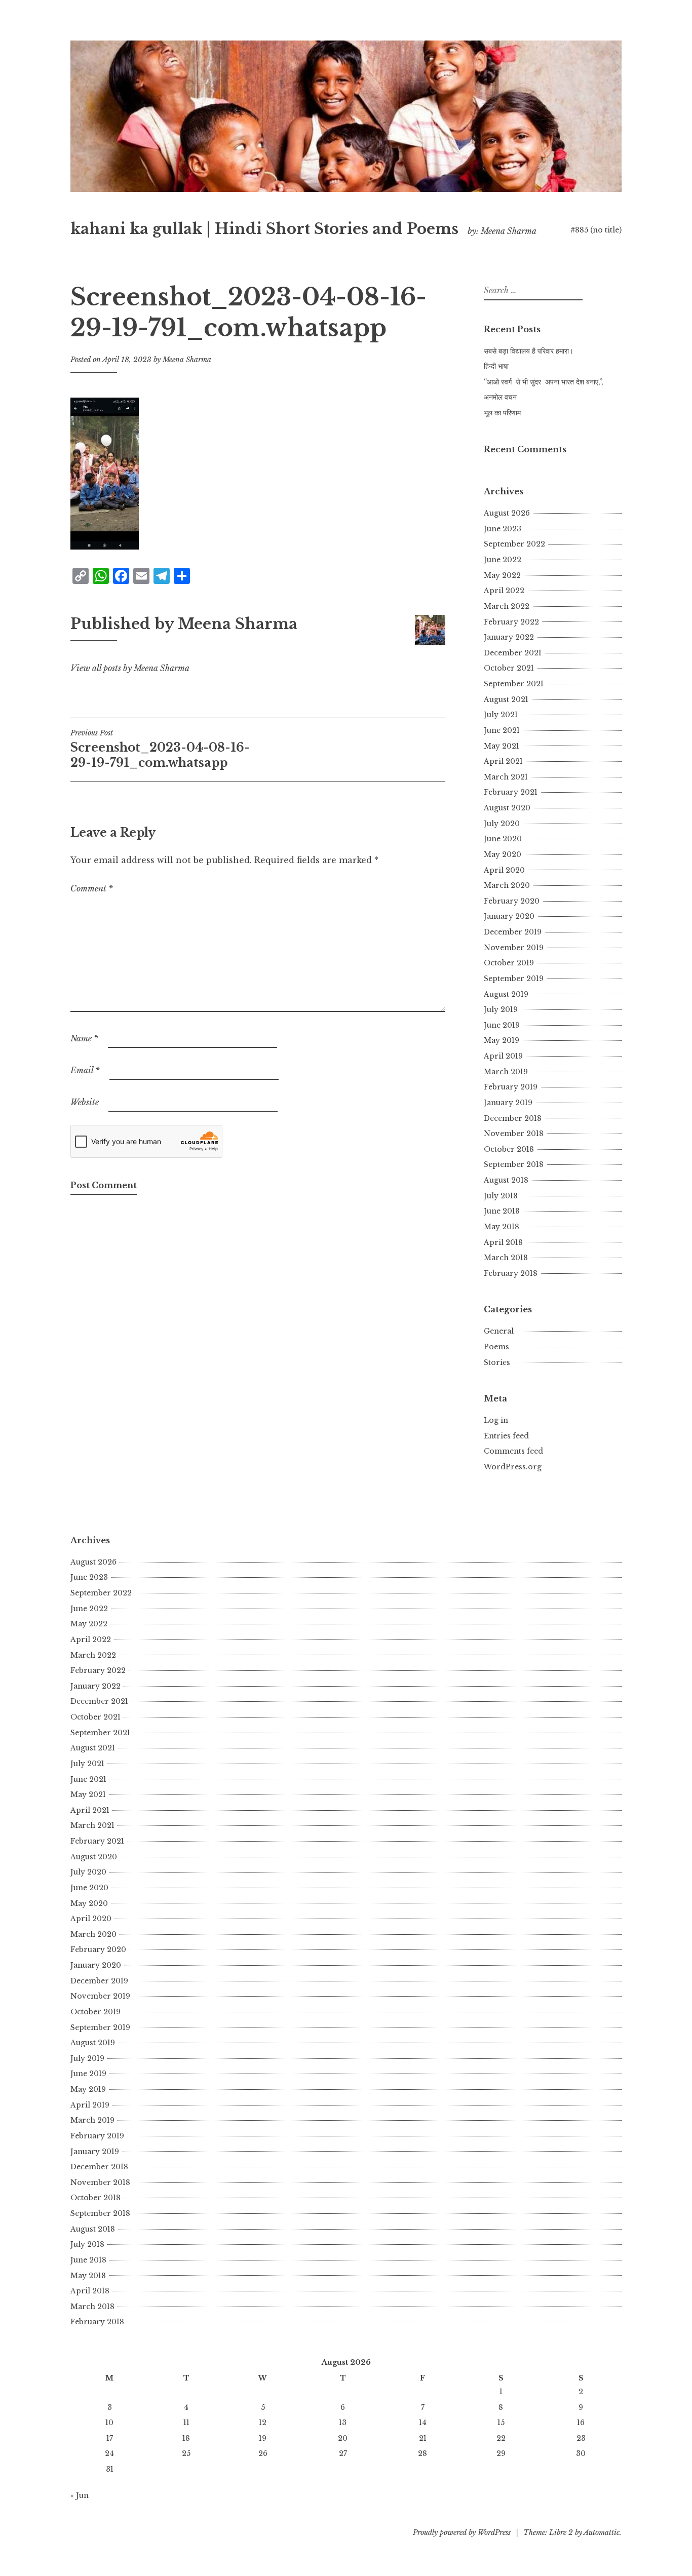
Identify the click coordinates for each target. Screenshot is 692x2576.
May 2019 (502, 1040)
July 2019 (501, 1009)
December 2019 (513, 932)
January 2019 (508, 1103)
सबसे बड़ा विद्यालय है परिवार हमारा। (529, 351)
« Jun (80, 2495)
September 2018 (514, 1164)
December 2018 (513, 1118)
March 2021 (506, 777)
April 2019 (503, 1056)
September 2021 (514, 684)
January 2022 (509, 637)
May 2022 (502, 575)
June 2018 (502, 1211)
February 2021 (511, 792)
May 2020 (503, 854)
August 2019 (506, 994)
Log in (496, 1420)
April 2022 (504, 591)
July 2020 (502, 824)
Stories (497, 1362)
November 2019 (514, 948)
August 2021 (506, 699)
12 (263, 2423)
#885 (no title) (596, 230)
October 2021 (509, 668)
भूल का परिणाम (502, 413)
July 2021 (501, 715)
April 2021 (503, 761)
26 (263, 2453)
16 (581, 2423)
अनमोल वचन (500, 397)
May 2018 (502, 1227)
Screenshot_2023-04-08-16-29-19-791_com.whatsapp (160, 749)
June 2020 (503, 839)
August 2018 (506, 1180)
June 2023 (503, 529)
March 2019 (506, 1072)
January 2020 (509, 916)
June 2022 (503, 560)
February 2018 (511, 1273)
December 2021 (513, 653)
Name (84, 1038)
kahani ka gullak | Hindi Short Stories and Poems (264, 229)
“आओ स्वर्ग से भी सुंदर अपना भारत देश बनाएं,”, (544, 382)
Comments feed (513, 1451)
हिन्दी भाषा (496, 366)
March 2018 (506, 1258)
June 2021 (502, 730)
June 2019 (502, 1025)
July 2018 (501, 1196)
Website (85, 1102)
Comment (92, 888)
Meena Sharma (187, 360)
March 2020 (507, 885)
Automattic (602, 2532)
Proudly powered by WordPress (462, 2532)
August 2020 (507, 808)
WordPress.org (513, 1467)
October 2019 (509, 963)
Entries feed (506, 1436)
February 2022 (511, 622)
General (499, 1331)
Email (85, 1070)
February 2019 (511, 1087)
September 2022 (514, 544)
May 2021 (502, 746)
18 (186, 2438)
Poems (496, 1347)
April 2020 (504, 870)
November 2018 (514, 1134)
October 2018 (509, 1149)
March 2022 (507, 606)
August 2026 (507, 513)
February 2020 (512, 901)
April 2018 (503, 1242)
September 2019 (514, 979)
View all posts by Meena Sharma (130, 668)
